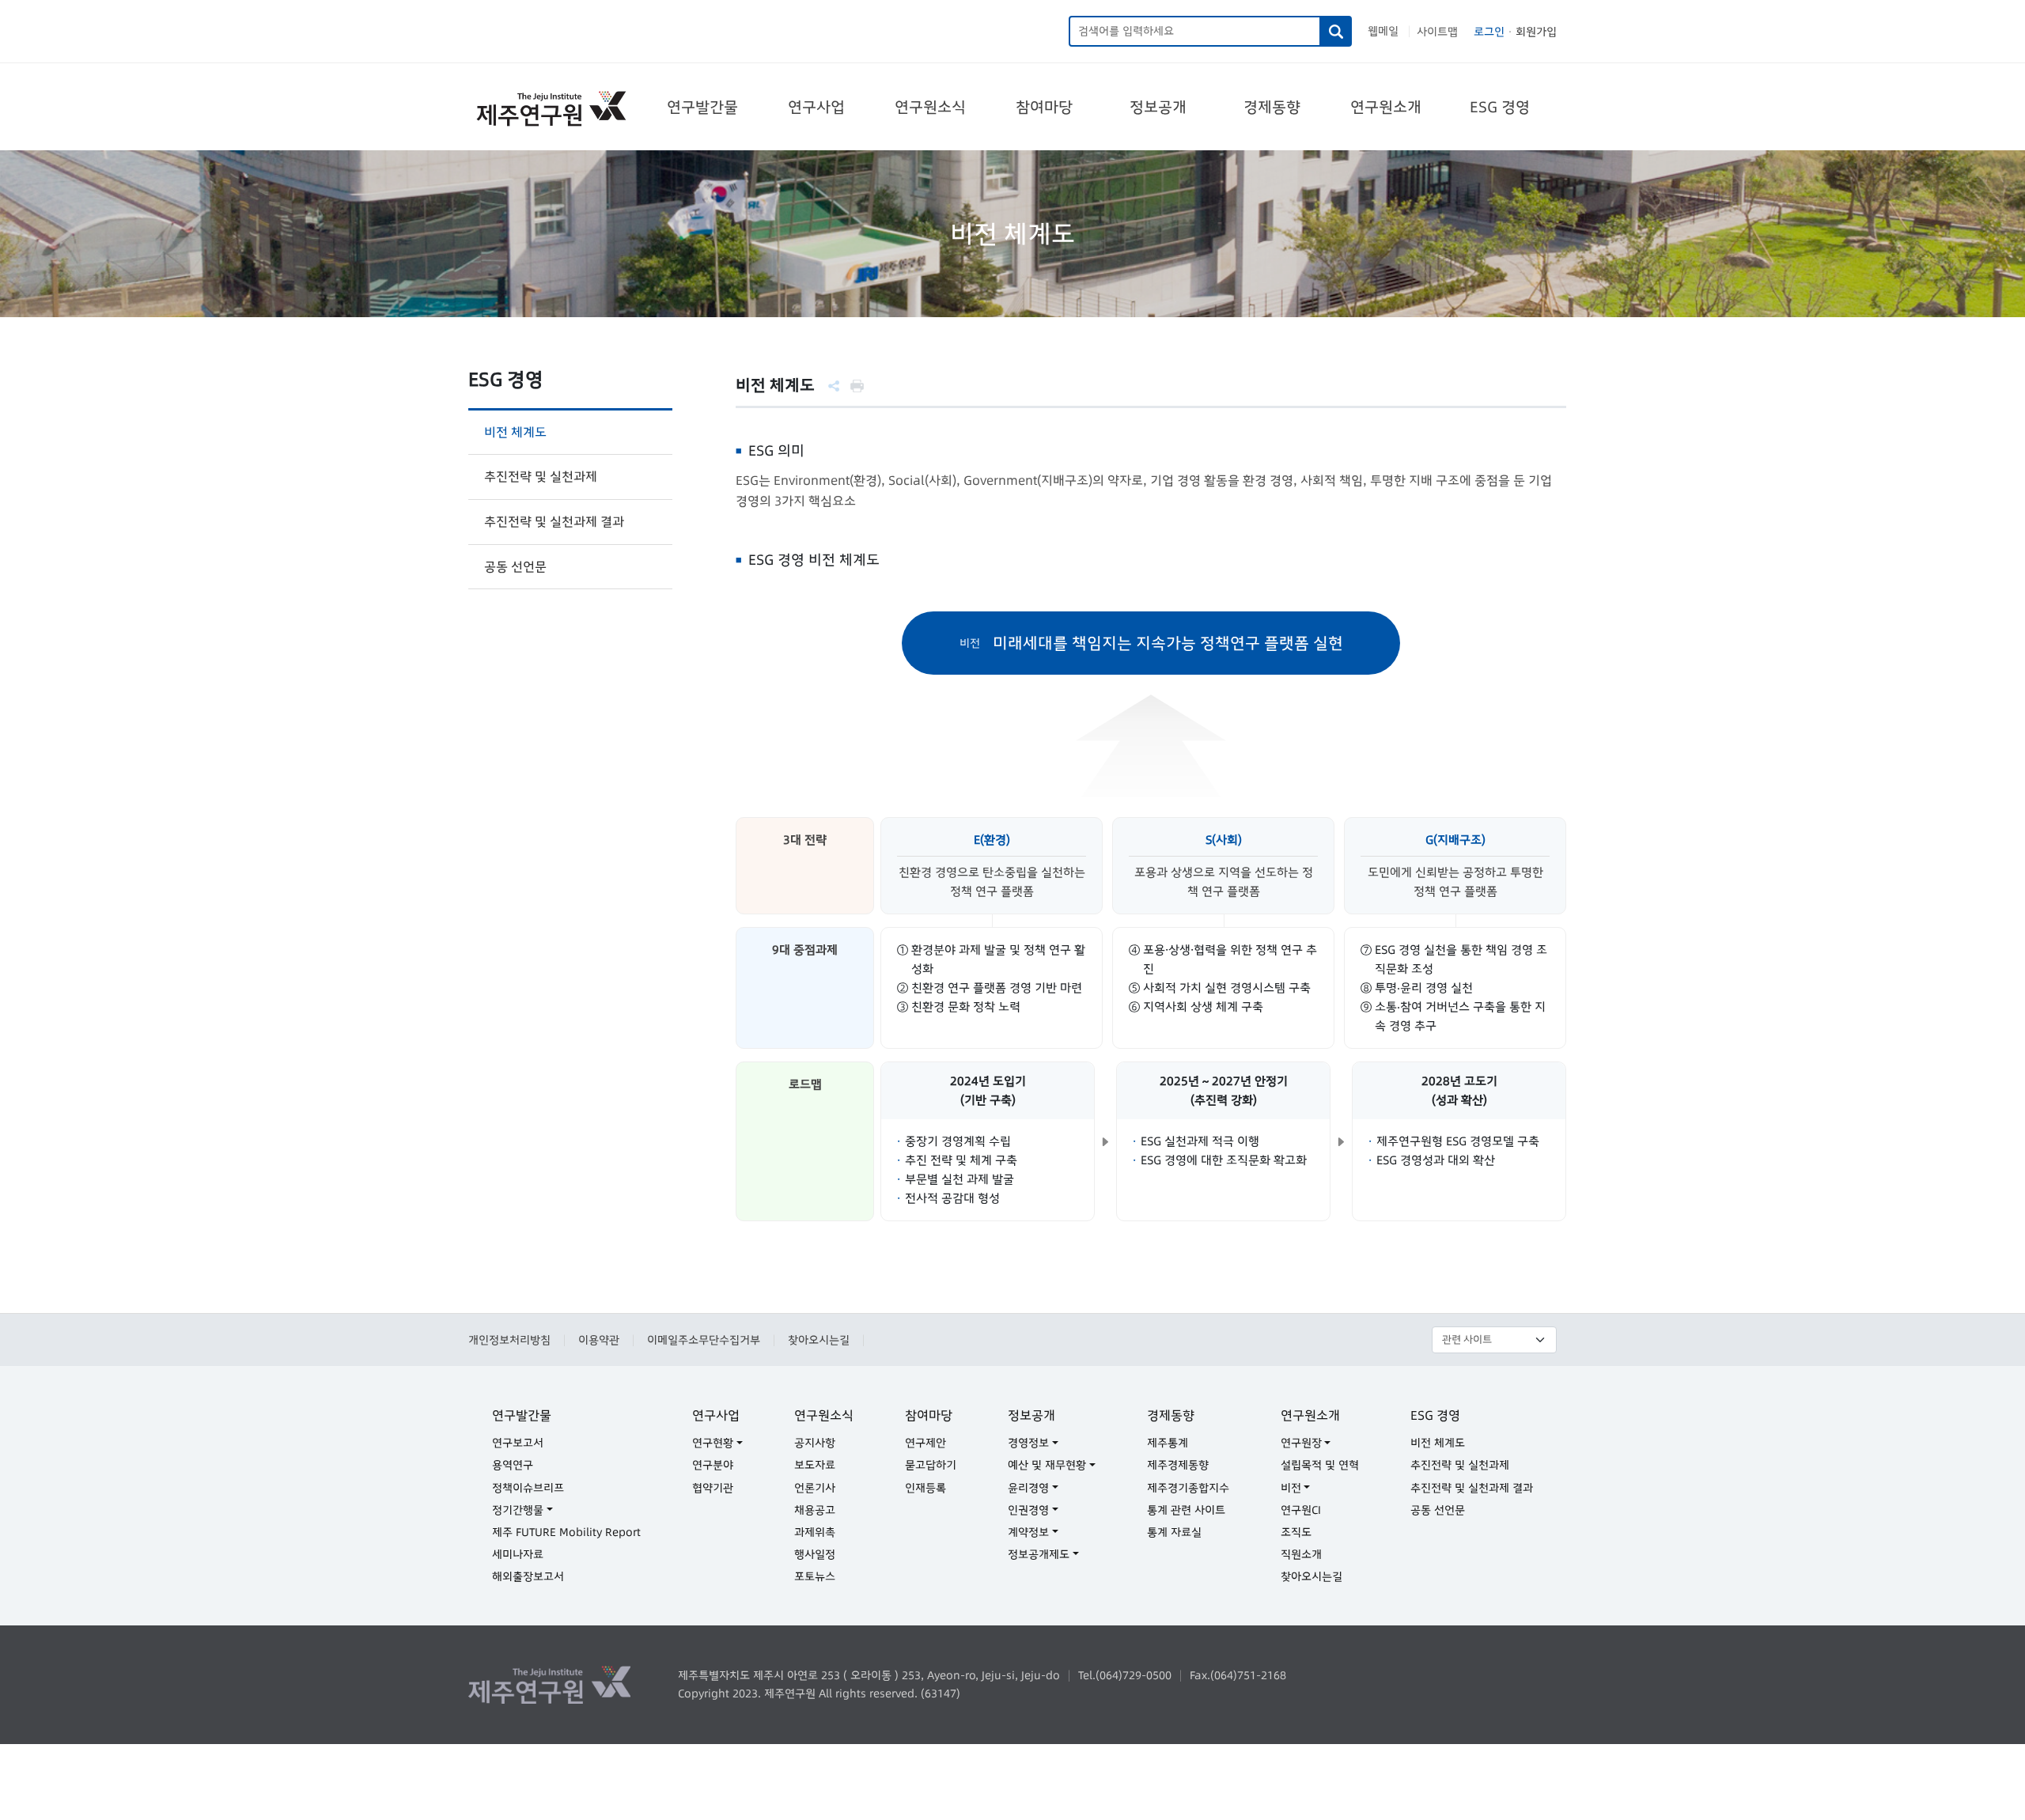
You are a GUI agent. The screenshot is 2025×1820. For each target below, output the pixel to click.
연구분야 (713, 1465)
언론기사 (815, 1488)
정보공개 (1158, 107)
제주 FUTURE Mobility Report (566, 1532)
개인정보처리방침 (509, 1340)
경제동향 (1272, 107)
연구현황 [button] (713, 1443)
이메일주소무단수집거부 (704, 1340)
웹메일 (1383, 31)
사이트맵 (1437, 32)
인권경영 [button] (1028, 1510)
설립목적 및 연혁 (1320, 1465)
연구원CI (1301, 1510)
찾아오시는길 (819, 1340)
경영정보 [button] (1028, 1443)
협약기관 (713, 1488)
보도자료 (815, 1465)
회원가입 (1536, 32)
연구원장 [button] (1301, 1443)
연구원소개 (1386, 107)
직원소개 (1301, 1554)
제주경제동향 (1178, 1465)
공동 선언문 (515, 566)
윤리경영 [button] (1028, 1488)
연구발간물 (702, 107)
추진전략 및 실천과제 (541, 476)
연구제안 (925, 1443)
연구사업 (816, 107)
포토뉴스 (815, 1576)
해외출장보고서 (528, 1576)
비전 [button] (1291, 1488)
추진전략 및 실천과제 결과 (554, 521)
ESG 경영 (1500, 107)
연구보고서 (518, 1443)
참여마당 (1044, 107)
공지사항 (815, 1443)
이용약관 (599, 1340)
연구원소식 (930, 107)
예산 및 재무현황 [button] (1047, 1465)
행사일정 (815, 1554)
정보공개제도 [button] (1039, 1554)
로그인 (1489, 32)
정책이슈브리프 (528, 1488)
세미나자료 (518, 1554)
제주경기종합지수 (1188, 1488)
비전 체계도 (515, 432)
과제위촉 (815, 1532)
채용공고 (815, 1510)
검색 (1336, 31)
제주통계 (1168, 1443)
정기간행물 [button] (518, 1510)
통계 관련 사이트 (1186, 1510)
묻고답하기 (931, 1465)
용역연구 (513, 1465)
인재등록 (925, 1488)
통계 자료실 (1174, 1532)
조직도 (1296, 1532)
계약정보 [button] (1028, 1532)
